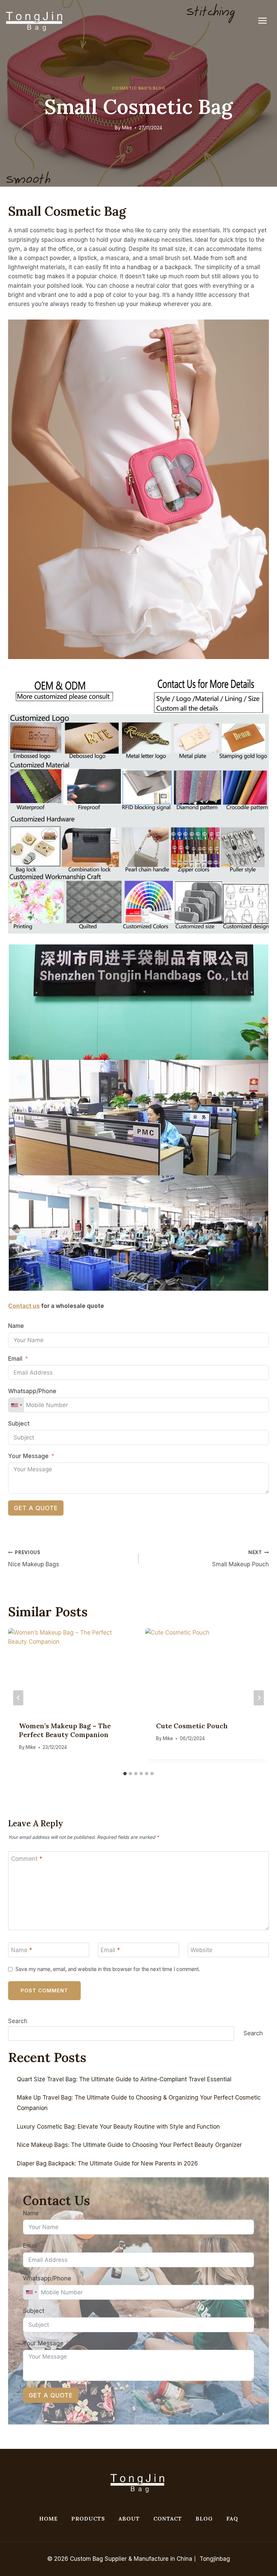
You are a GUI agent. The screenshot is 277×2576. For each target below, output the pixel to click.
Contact (168, 2519)
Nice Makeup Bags (34, 1559)
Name (16, 1326)
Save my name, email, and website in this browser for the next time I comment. (108, 1969)
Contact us (24, 1306)
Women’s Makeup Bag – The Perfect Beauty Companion (65, 1730)
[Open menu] (266, 20)
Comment (27, 1859)
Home (48, 2519)
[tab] (125, 1774)
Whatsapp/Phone (32, 1391)
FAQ (232, 2519)
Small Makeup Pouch (241, 1559)
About (129, 2519)
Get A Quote (36, 1508)
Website (202, 1950)
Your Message (28, 1456)
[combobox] (16, 1405)
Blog (204, 2519)
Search (18, 2021)
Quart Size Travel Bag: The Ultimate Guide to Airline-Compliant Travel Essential (124, 2079)
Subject (19, 1424)
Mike (127, 128)
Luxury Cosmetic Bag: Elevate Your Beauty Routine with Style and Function (118, 2127)
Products (88, 2519)
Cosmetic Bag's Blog (138, 88)
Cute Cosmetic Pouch (192, 1726)
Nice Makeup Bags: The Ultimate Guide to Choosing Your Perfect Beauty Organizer (129, 2145)
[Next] (259, 1698)
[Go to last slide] (18, 1698)
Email (15, 1359)
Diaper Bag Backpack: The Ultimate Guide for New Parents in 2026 (107, 2163)
